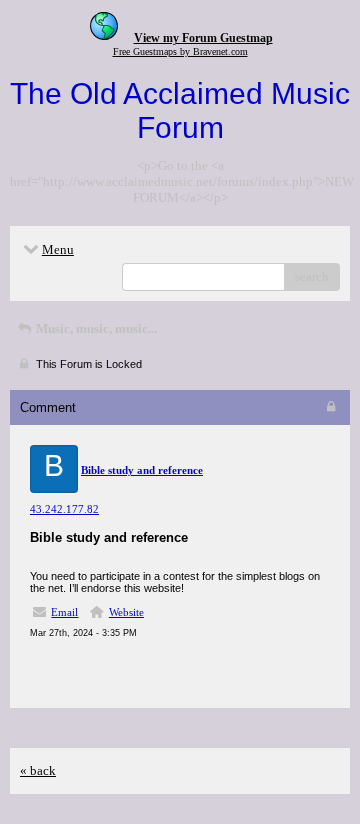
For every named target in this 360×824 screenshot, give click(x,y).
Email (64, 612)
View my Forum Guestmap (203, 38)
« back (38, 770)
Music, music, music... (95, 328)
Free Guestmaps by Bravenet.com (180, 51)
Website (126, 612)
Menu (58, 249)
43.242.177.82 (64, 509)
